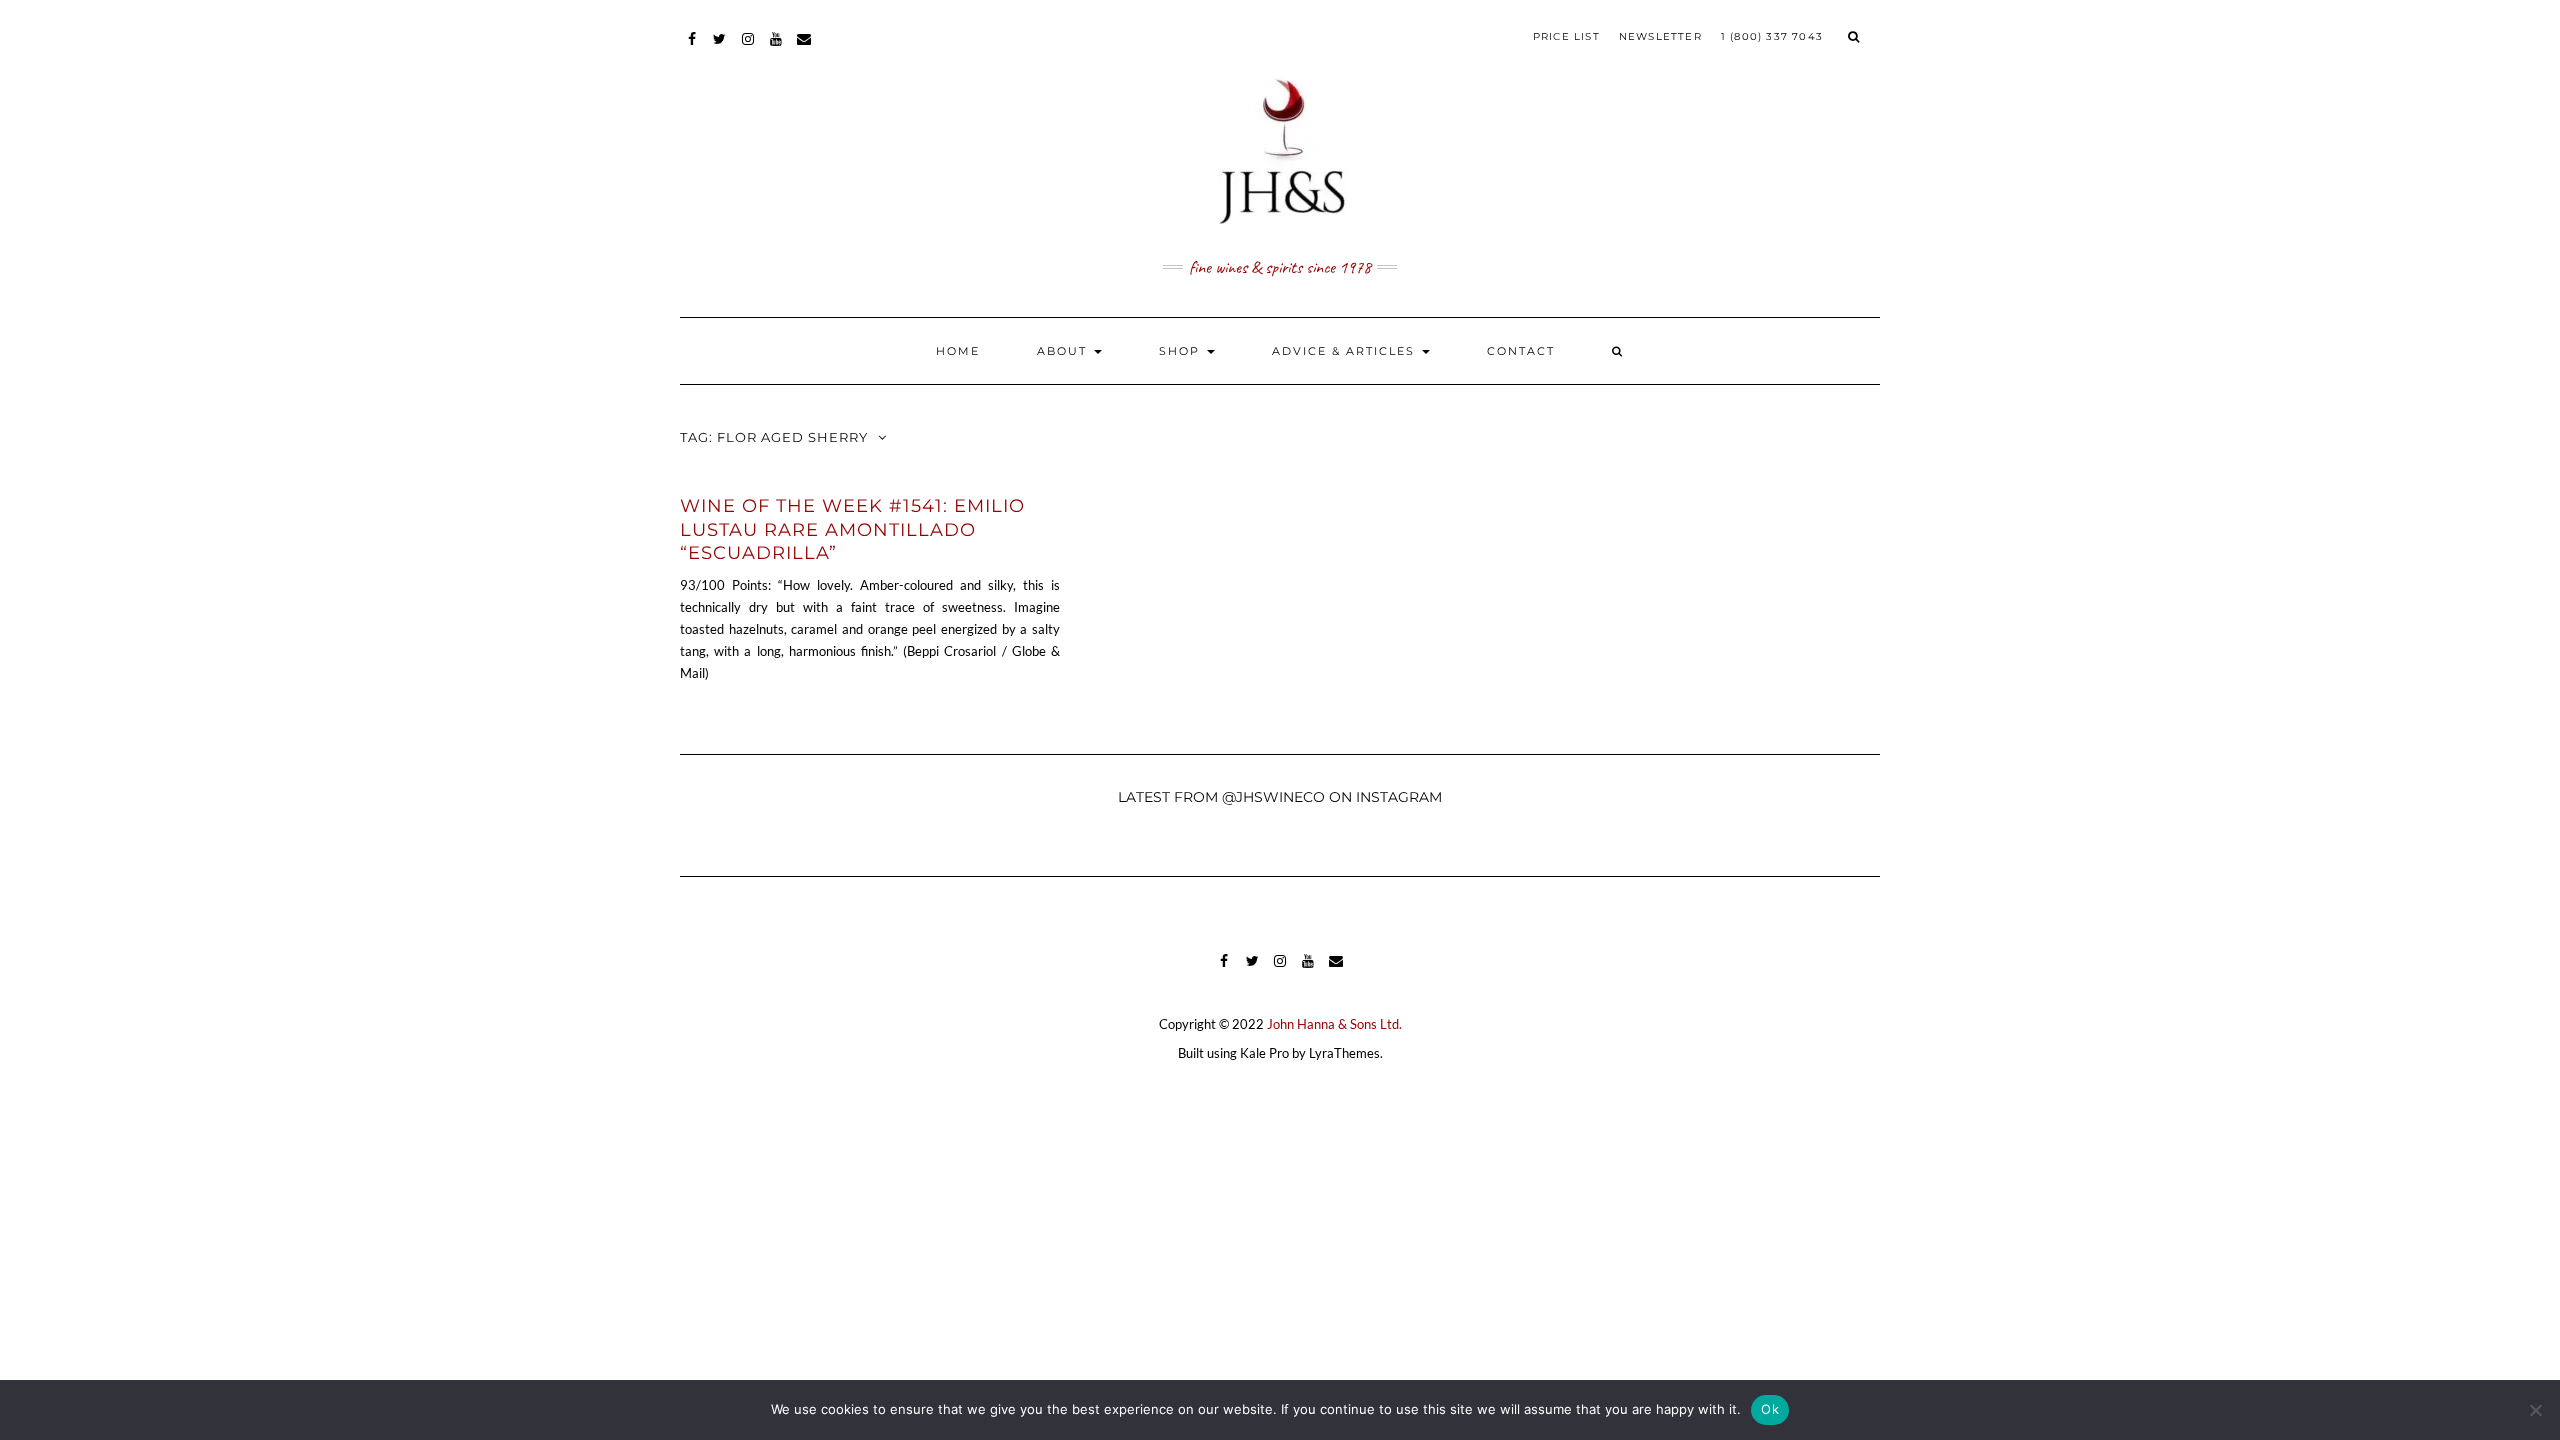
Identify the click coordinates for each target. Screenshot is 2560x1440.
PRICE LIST (1566, 36)
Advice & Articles (1346, 351)
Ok (1770, 1409)
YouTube (776, 48)
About (1064, 351)
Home (958, 351)
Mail (804, 48)
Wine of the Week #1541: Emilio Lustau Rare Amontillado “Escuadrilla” (852, 529)
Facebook (692, 48)
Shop (1182, 351)
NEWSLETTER (1660, 36)
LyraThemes (1344, 1053)
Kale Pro (1264, 1053)
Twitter (720, 48)
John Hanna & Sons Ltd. (1334, 1024)
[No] (2535, 1410)
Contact (1521, 351)
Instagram (748, 48)
